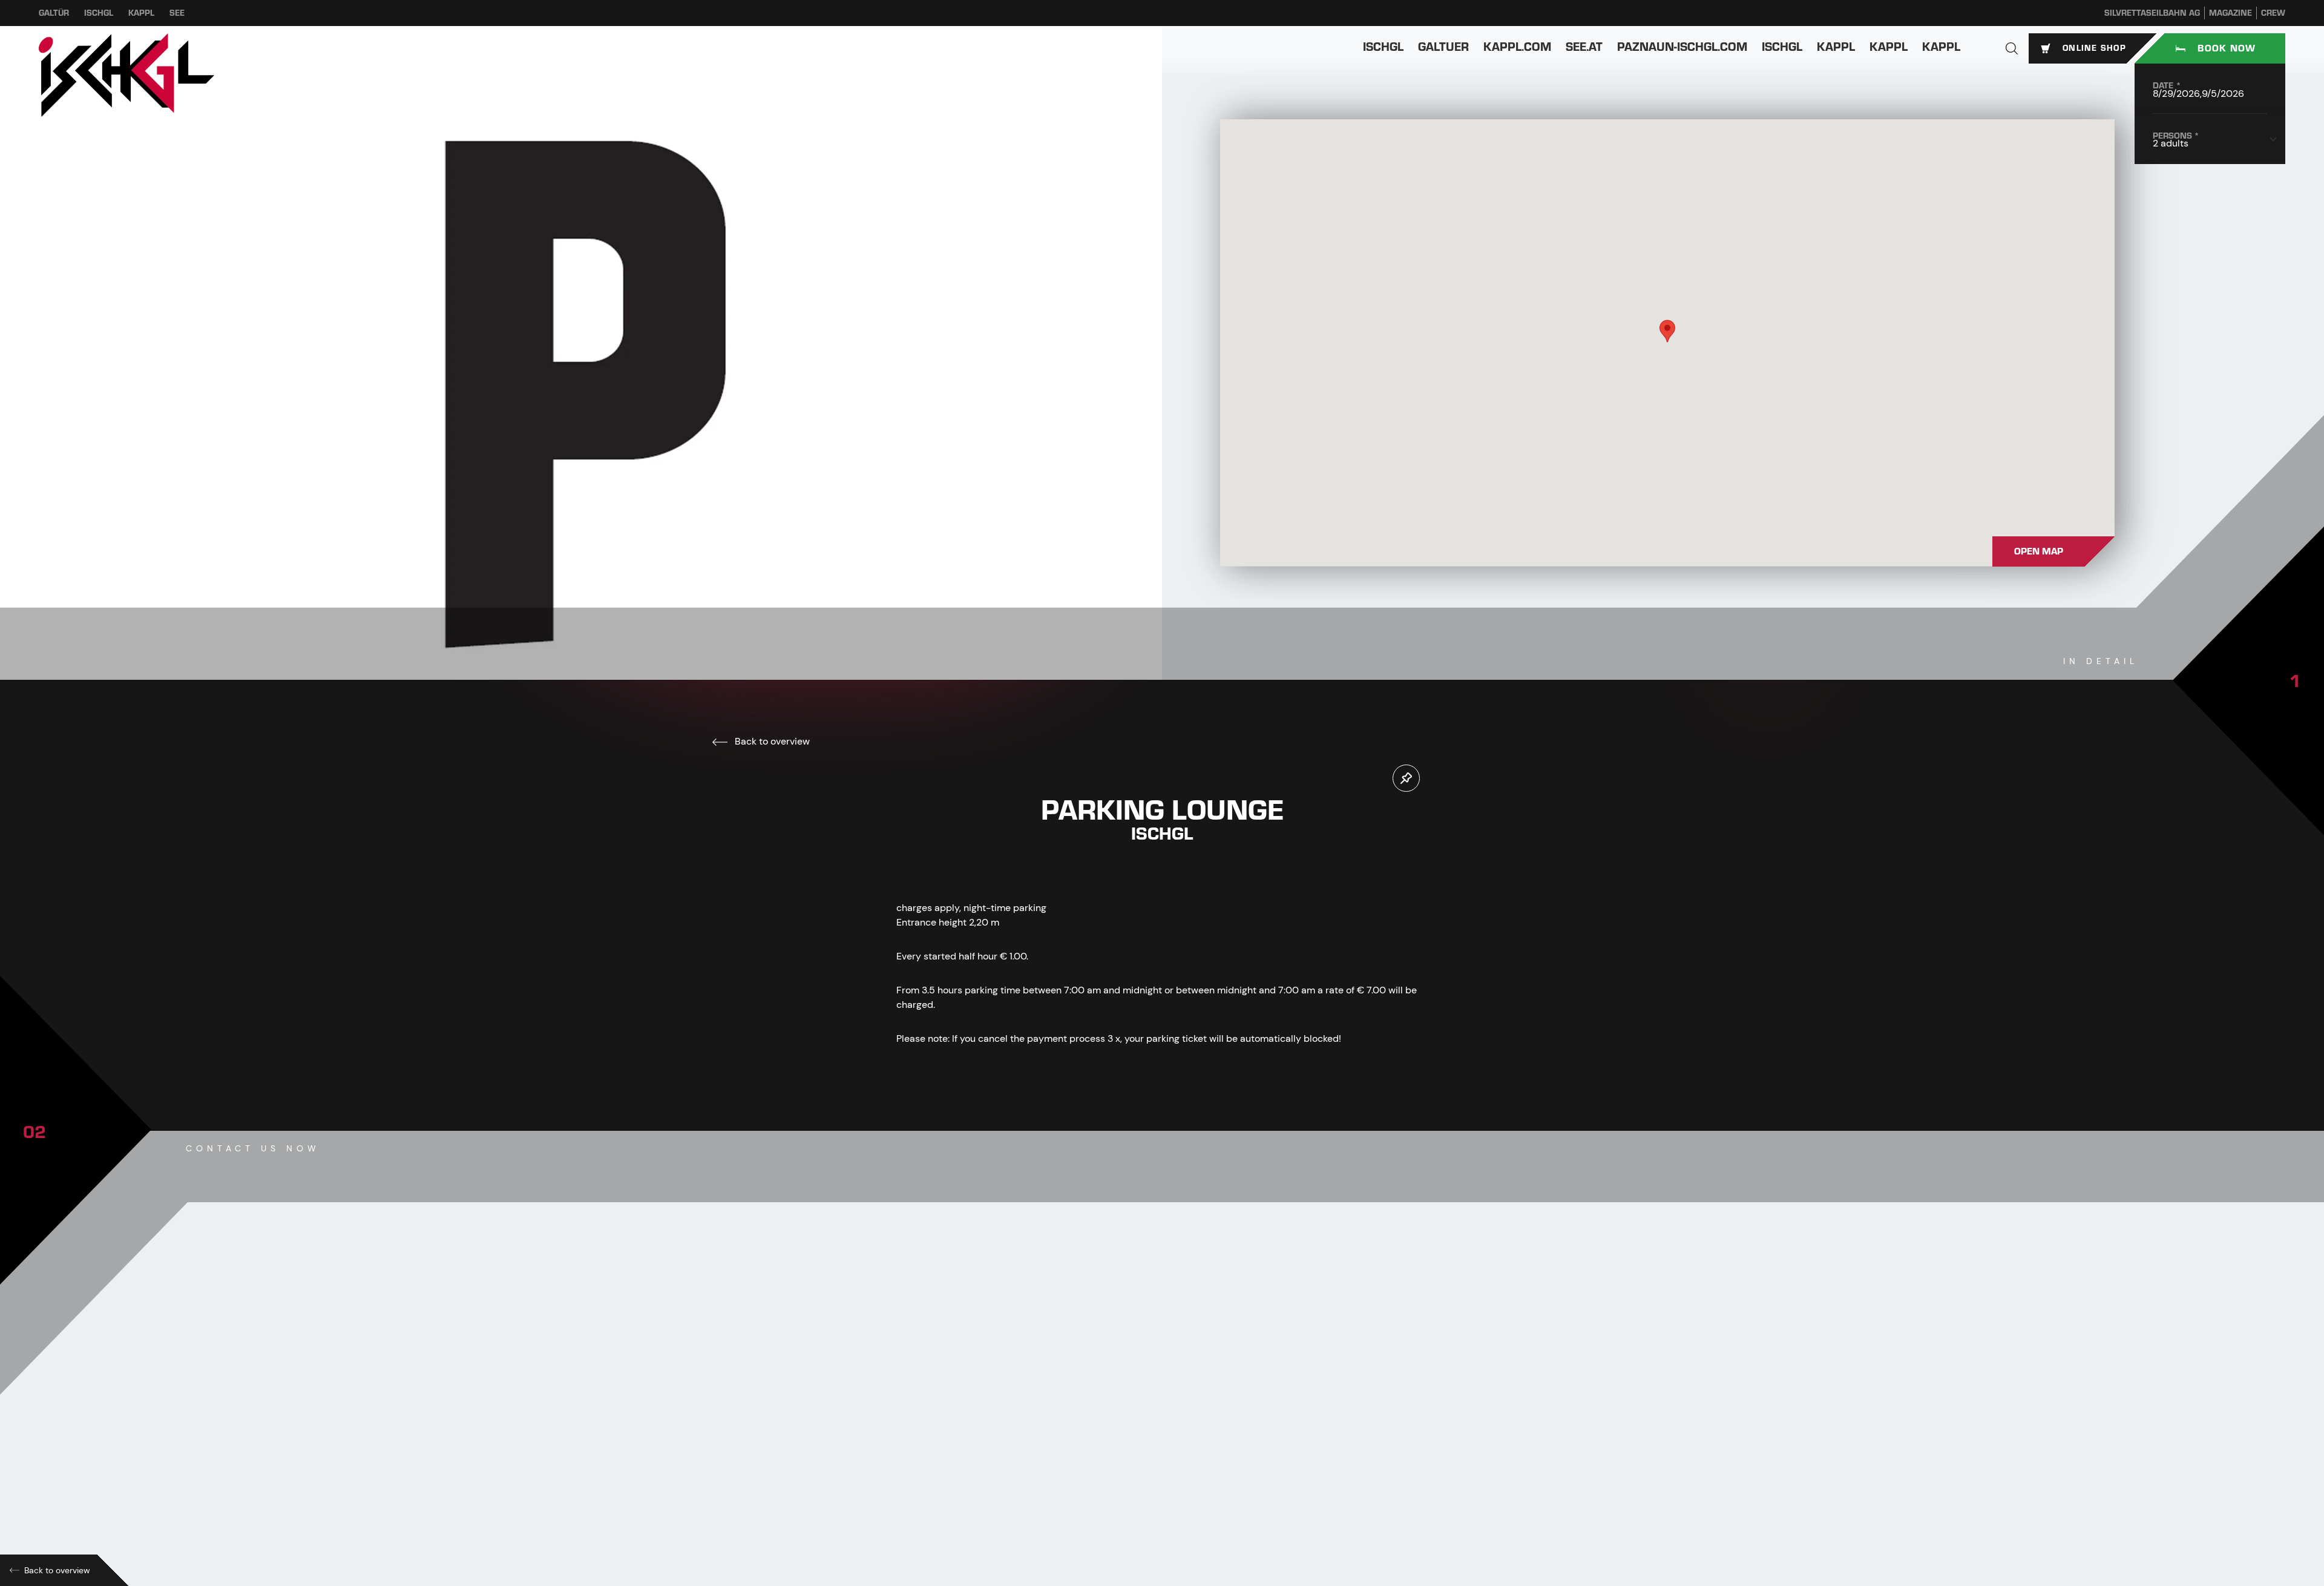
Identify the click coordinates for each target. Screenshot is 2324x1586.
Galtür (54, 13)
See (177, 13)
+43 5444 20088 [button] (955, 1450)
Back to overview (771, 741)
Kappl (141, 13)
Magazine (2230, 13)
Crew (2273, 13)
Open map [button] (2039, 551)
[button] (2012, 48)
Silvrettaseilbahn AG (2152, 13)
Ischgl (99, 13)
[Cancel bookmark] (1406, 778)
